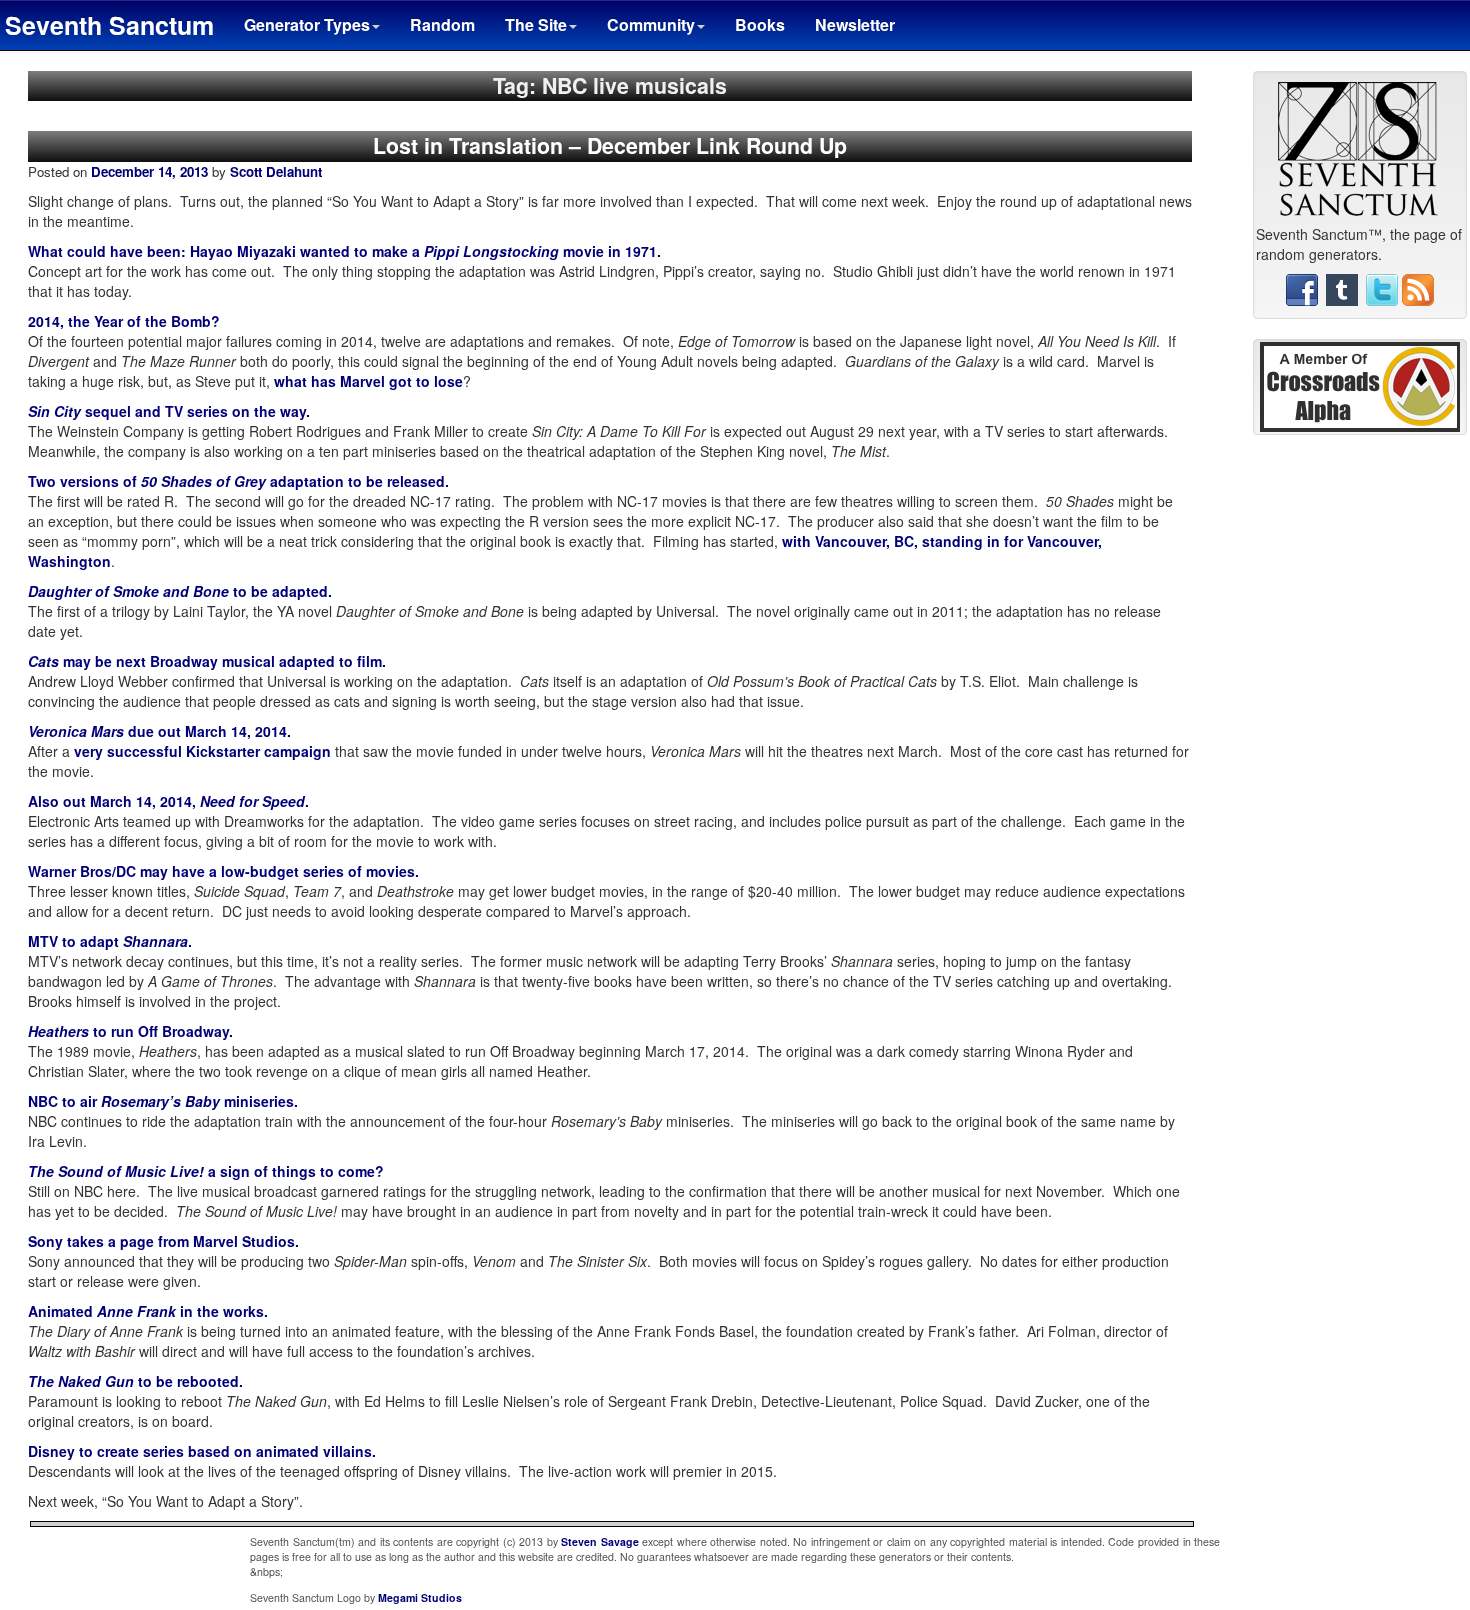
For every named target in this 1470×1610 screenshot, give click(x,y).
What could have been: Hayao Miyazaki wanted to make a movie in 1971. (344, 251)
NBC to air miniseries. (163, 1101)
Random (442, 24)
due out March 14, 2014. (159, 731)
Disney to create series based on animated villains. (202, 1451)
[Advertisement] (1360, 755)
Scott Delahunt (276, 171)
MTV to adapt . (110, 941)
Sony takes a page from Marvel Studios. (163, 1241)
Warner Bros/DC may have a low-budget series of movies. (223, 871)
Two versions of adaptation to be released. (238, 481)
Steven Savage (600, 1541)
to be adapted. (180, 591)
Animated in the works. (148, 1311)
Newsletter (855, 24)
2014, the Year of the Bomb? (124, 321)
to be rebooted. (135, 1381)
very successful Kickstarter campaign (202, 751)
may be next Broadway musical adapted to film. (207, 661)
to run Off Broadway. (130, 1031)
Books (760, 24)
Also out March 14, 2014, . (168, 801)
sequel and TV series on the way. (169, 411)
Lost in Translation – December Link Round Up (610, 145)
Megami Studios (420, 1597)
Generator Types (307, 24)
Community (651, 24)
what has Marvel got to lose (368, 381)
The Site (536, 24)
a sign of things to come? (206, 1171)
